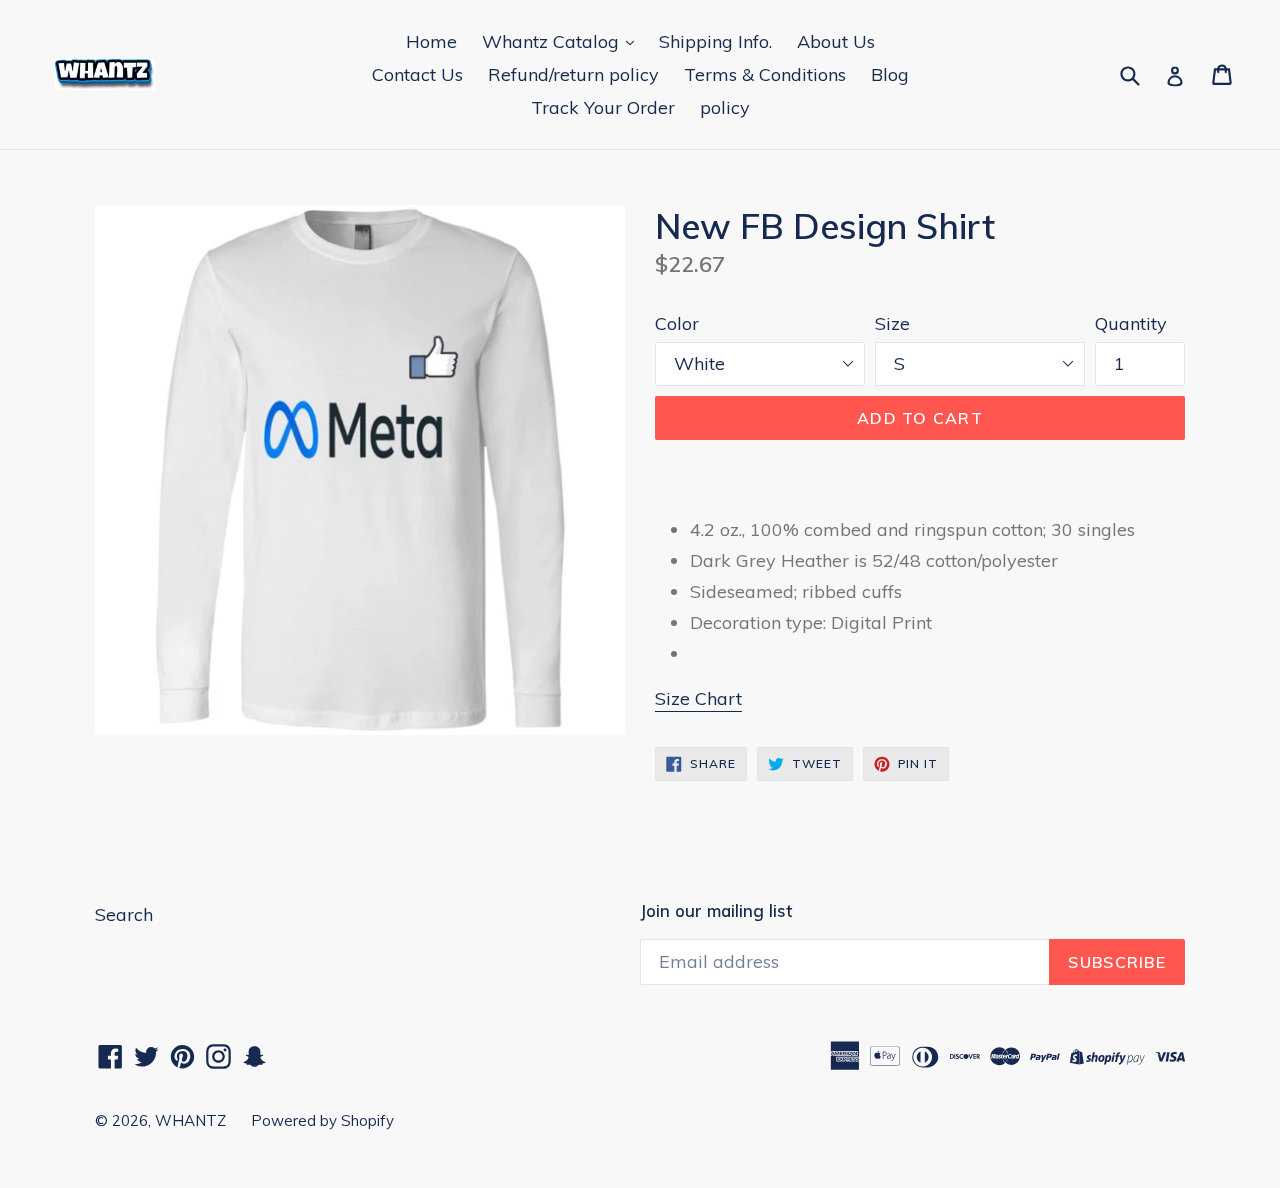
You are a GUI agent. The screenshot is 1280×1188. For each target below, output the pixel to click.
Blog (890, 74)
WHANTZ (190, 1120)
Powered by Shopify (322, 1120)
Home (431, 41)
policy (725, 107)
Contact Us (417, 74)
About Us (836, 41)
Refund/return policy (573, 74)
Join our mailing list (716, 911)
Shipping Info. (715, 41)
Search (124, 914)
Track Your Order (603, 107)
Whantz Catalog (553, 41)
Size (892, 323)
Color (677, 323)
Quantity (1131, 323)
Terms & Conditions (765, 74)
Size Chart (698, 698)
